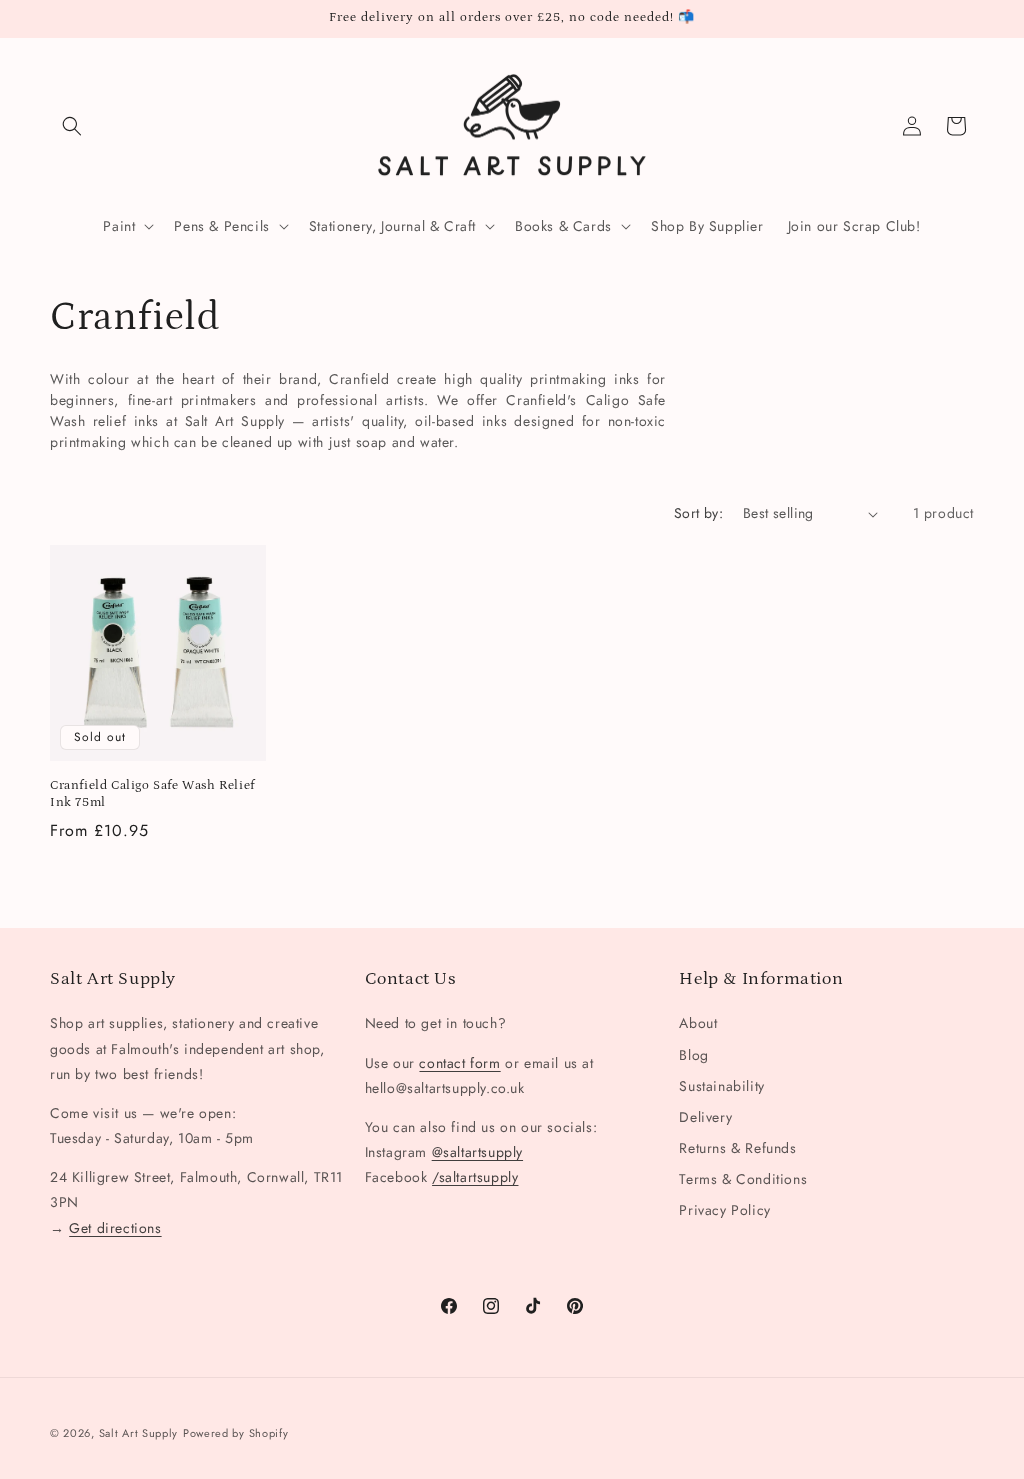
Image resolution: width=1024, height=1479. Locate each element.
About (698, 1023)
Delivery (705, 1117)
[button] (72, 126)
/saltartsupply (475, 1177)
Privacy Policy (724, 1210)
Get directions (115, 1228)
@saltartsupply (477, 1152)
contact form (459, 1063)
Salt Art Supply (139, 1433)
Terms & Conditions (743, 1179)
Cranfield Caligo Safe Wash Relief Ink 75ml (152, 794)
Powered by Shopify (236, 1433)
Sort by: (698, 513)
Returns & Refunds (737, 1148)
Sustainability (721, 1086)
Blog (693, 1055)
